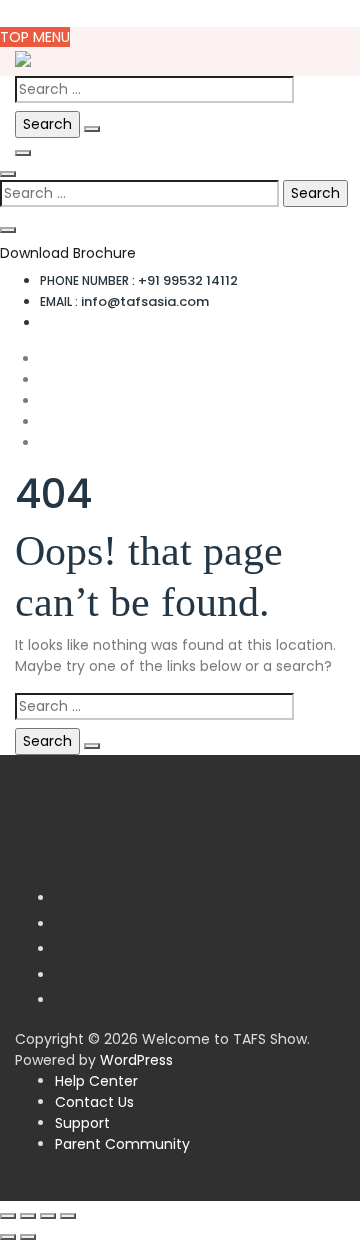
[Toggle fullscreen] (28, 1216)
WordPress (136, 1060)
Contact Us (94, 1102)
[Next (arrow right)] (28, 1237)
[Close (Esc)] (68, 1216)
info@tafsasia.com (124, 301)
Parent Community (122, 1144)
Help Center (96, 1081)
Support (82, 1123)
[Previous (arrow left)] (8, 1237)
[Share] (48, 1216)
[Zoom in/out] (8, 1216)
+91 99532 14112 (139, 280)
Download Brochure (68, 253)
